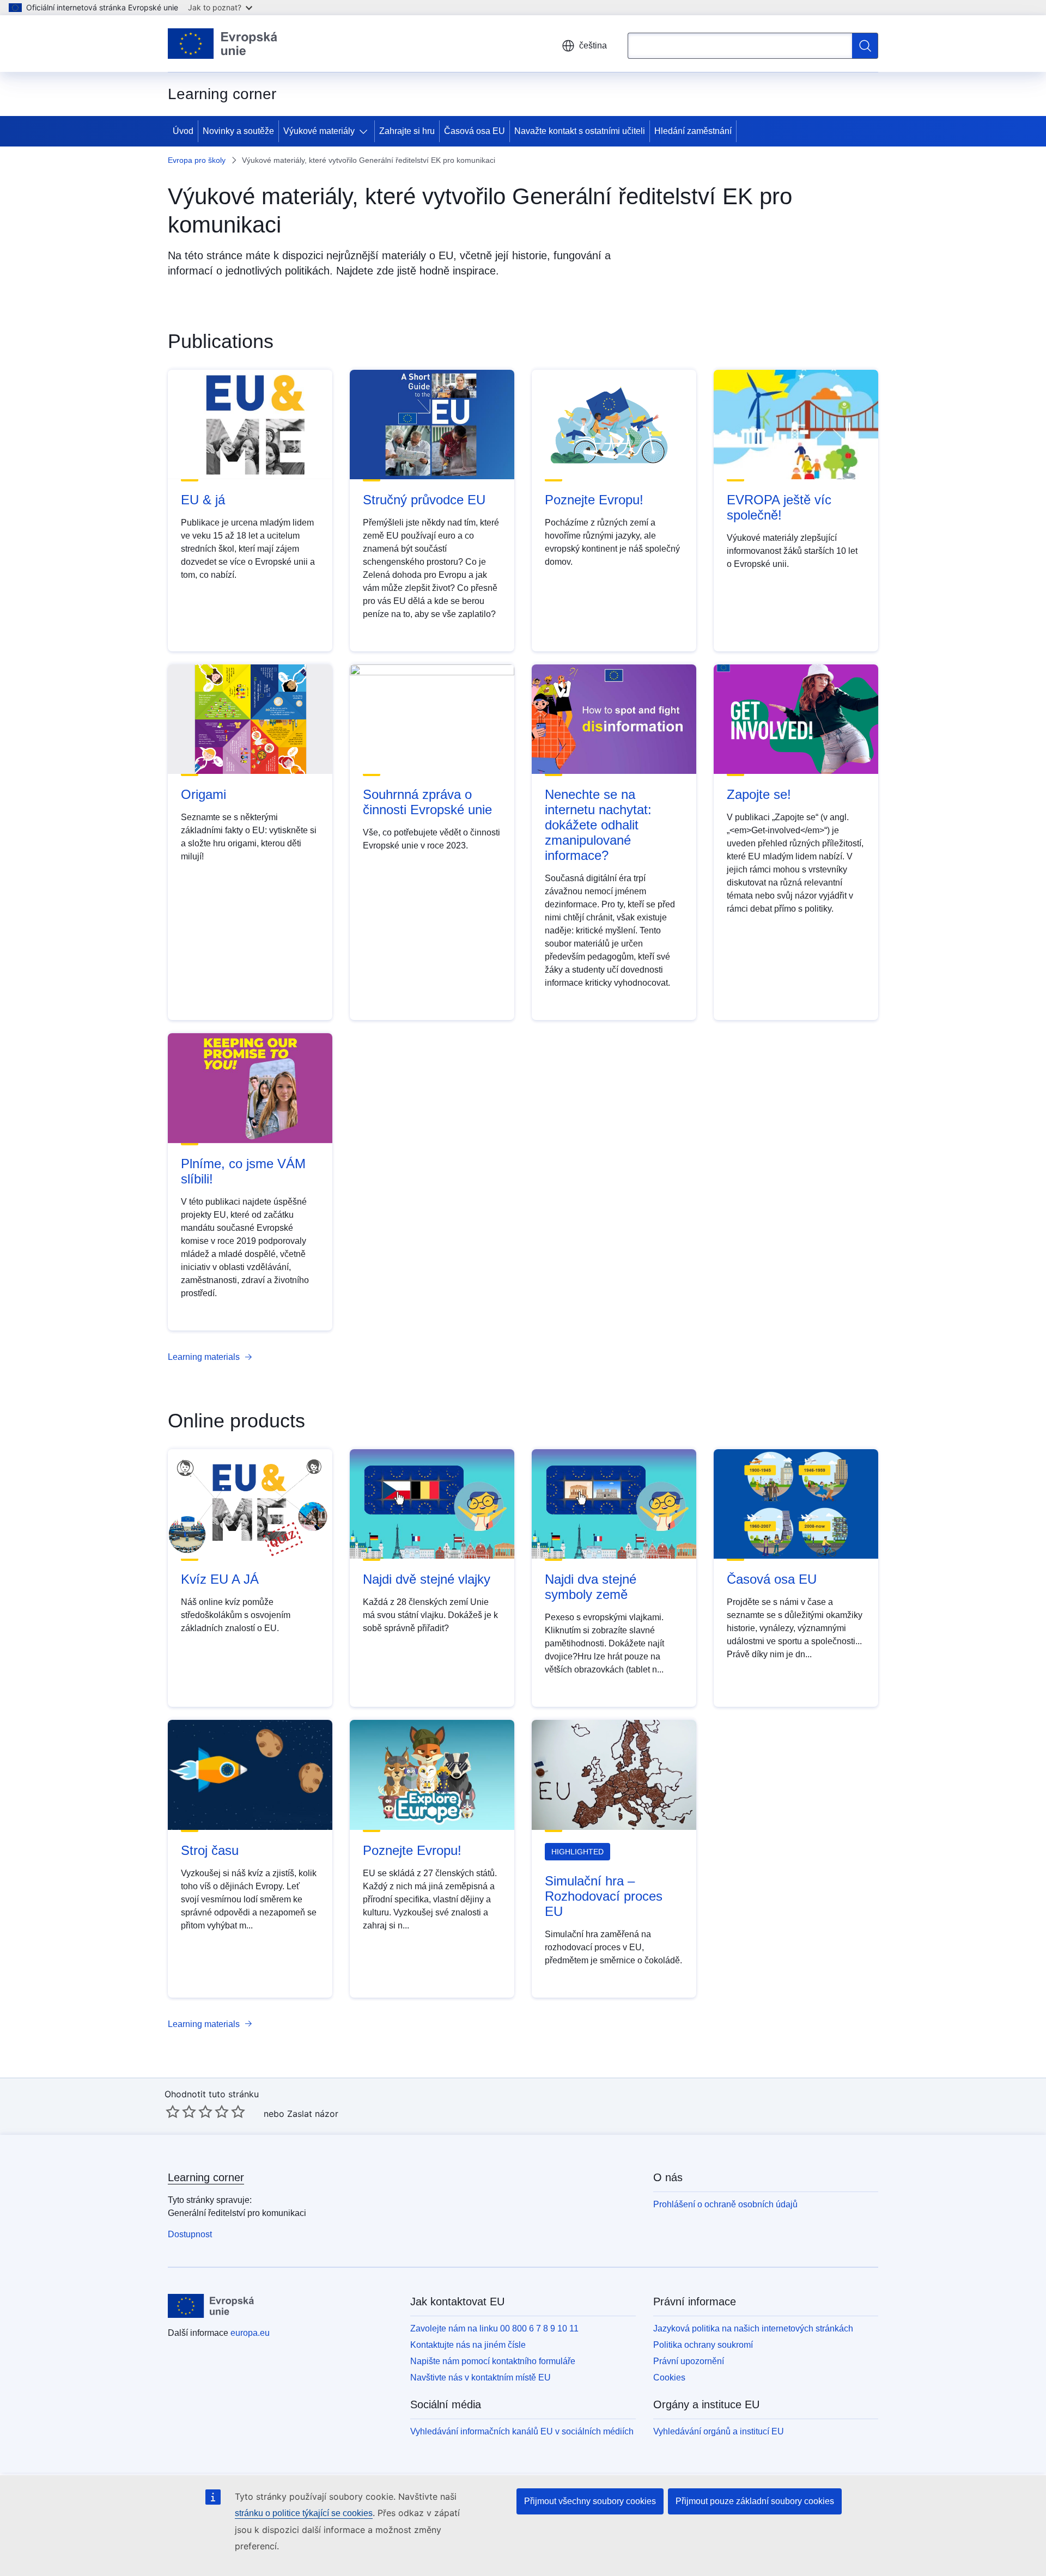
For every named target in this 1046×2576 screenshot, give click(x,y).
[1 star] (173, 2111)
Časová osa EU (475, 131)
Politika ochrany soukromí (703, 2345)
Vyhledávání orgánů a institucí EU (719, 2431)
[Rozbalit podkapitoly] (366, 131)
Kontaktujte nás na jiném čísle (468, 2345)
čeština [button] (593, 45)
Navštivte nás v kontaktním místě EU (481, 2377)
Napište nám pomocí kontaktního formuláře (493, 2361)
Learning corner (206, 2177)
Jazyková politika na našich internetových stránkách (753, 2328)
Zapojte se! (759, 794)
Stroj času (210, 1850)
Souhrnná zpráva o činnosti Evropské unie (427, 802)
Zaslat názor (313, 2114)
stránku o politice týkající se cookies (304, 2513)
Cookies (669, 2377)
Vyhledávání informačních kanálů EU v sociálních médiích (522, 2431)
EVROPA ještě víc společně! (779, 507)
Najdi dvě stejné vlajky (427, 1579)
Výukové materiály (319, 131)
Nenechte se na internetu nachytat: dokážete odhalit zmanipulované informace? (598, 825)
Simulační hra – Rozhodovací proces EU (604, 1896)
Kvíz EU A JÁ (220, 1579)
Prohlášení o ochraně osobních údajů (725, 2204)
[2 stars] (181, 2111)
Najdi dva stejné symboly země (591, 1587)
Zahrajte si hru (407, 131)
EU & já (203, 500)
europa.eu (250, 2333)
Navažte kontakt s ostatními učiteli (580, 131)
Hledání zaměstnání (693, 131)
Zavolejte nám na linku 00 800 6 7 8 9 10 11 (494, 2328)
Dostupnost (190, 2234)
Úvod (183, 131)
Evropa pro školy (197, 160)
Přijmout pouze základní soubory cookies (755, 2501)
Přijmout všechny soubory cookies (590, 2501)
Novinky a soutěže (238, 131)
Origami (203, 794)
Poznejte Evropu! (594, 500)
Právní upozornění (689, 2361)
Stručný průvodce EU (424, 500)
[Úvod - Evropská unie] (223, 44)
